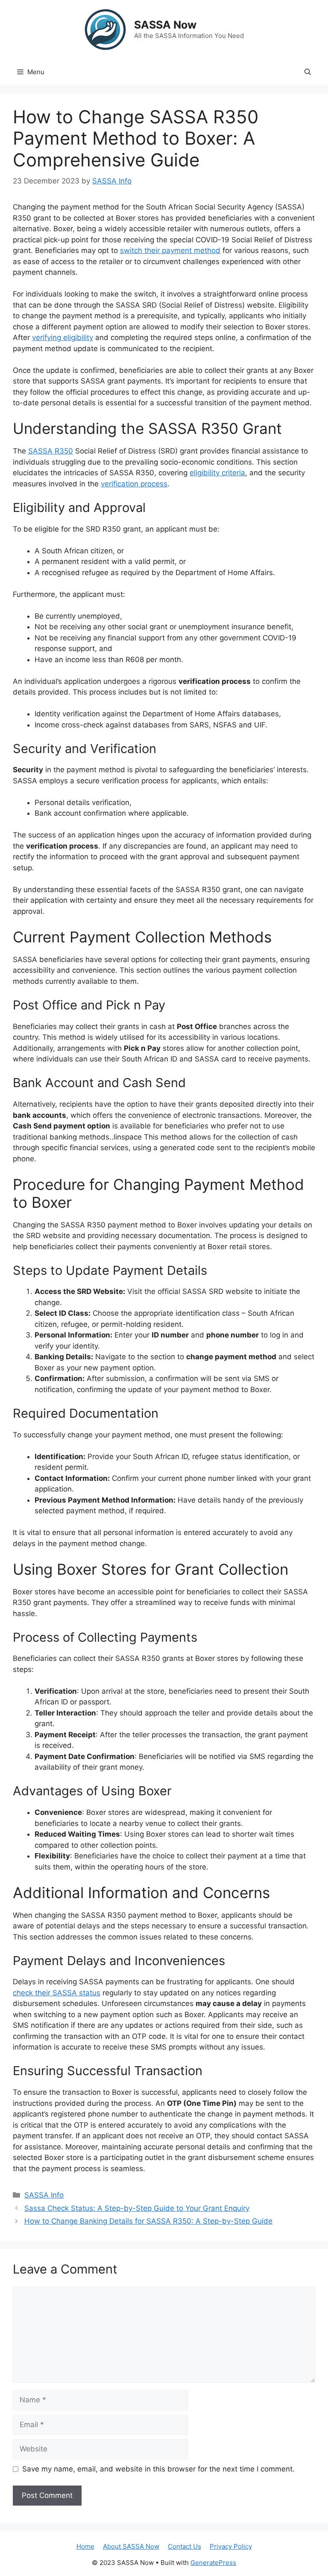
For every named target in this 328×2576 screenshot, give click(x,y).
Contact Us (184, 2546)
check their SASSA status (57, 1993)
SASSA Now (165, 25)
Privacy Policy (231, 2546)
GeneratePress (213, 2563)
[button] (308, 72)
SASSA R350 (51, 451)
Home (85, 2546)
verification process (134, 484)
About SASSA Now (131, 2546)
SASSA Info (44, 2195)
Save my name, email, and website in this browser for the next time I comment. (158, 2469)
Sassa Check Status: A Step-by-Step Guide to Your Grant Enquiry (137, 2208)
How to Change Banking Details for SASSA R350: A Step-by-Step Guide (148, 2221)
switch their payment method (170, 250)
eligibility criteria (217, 473)
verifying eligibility (63, 337)
